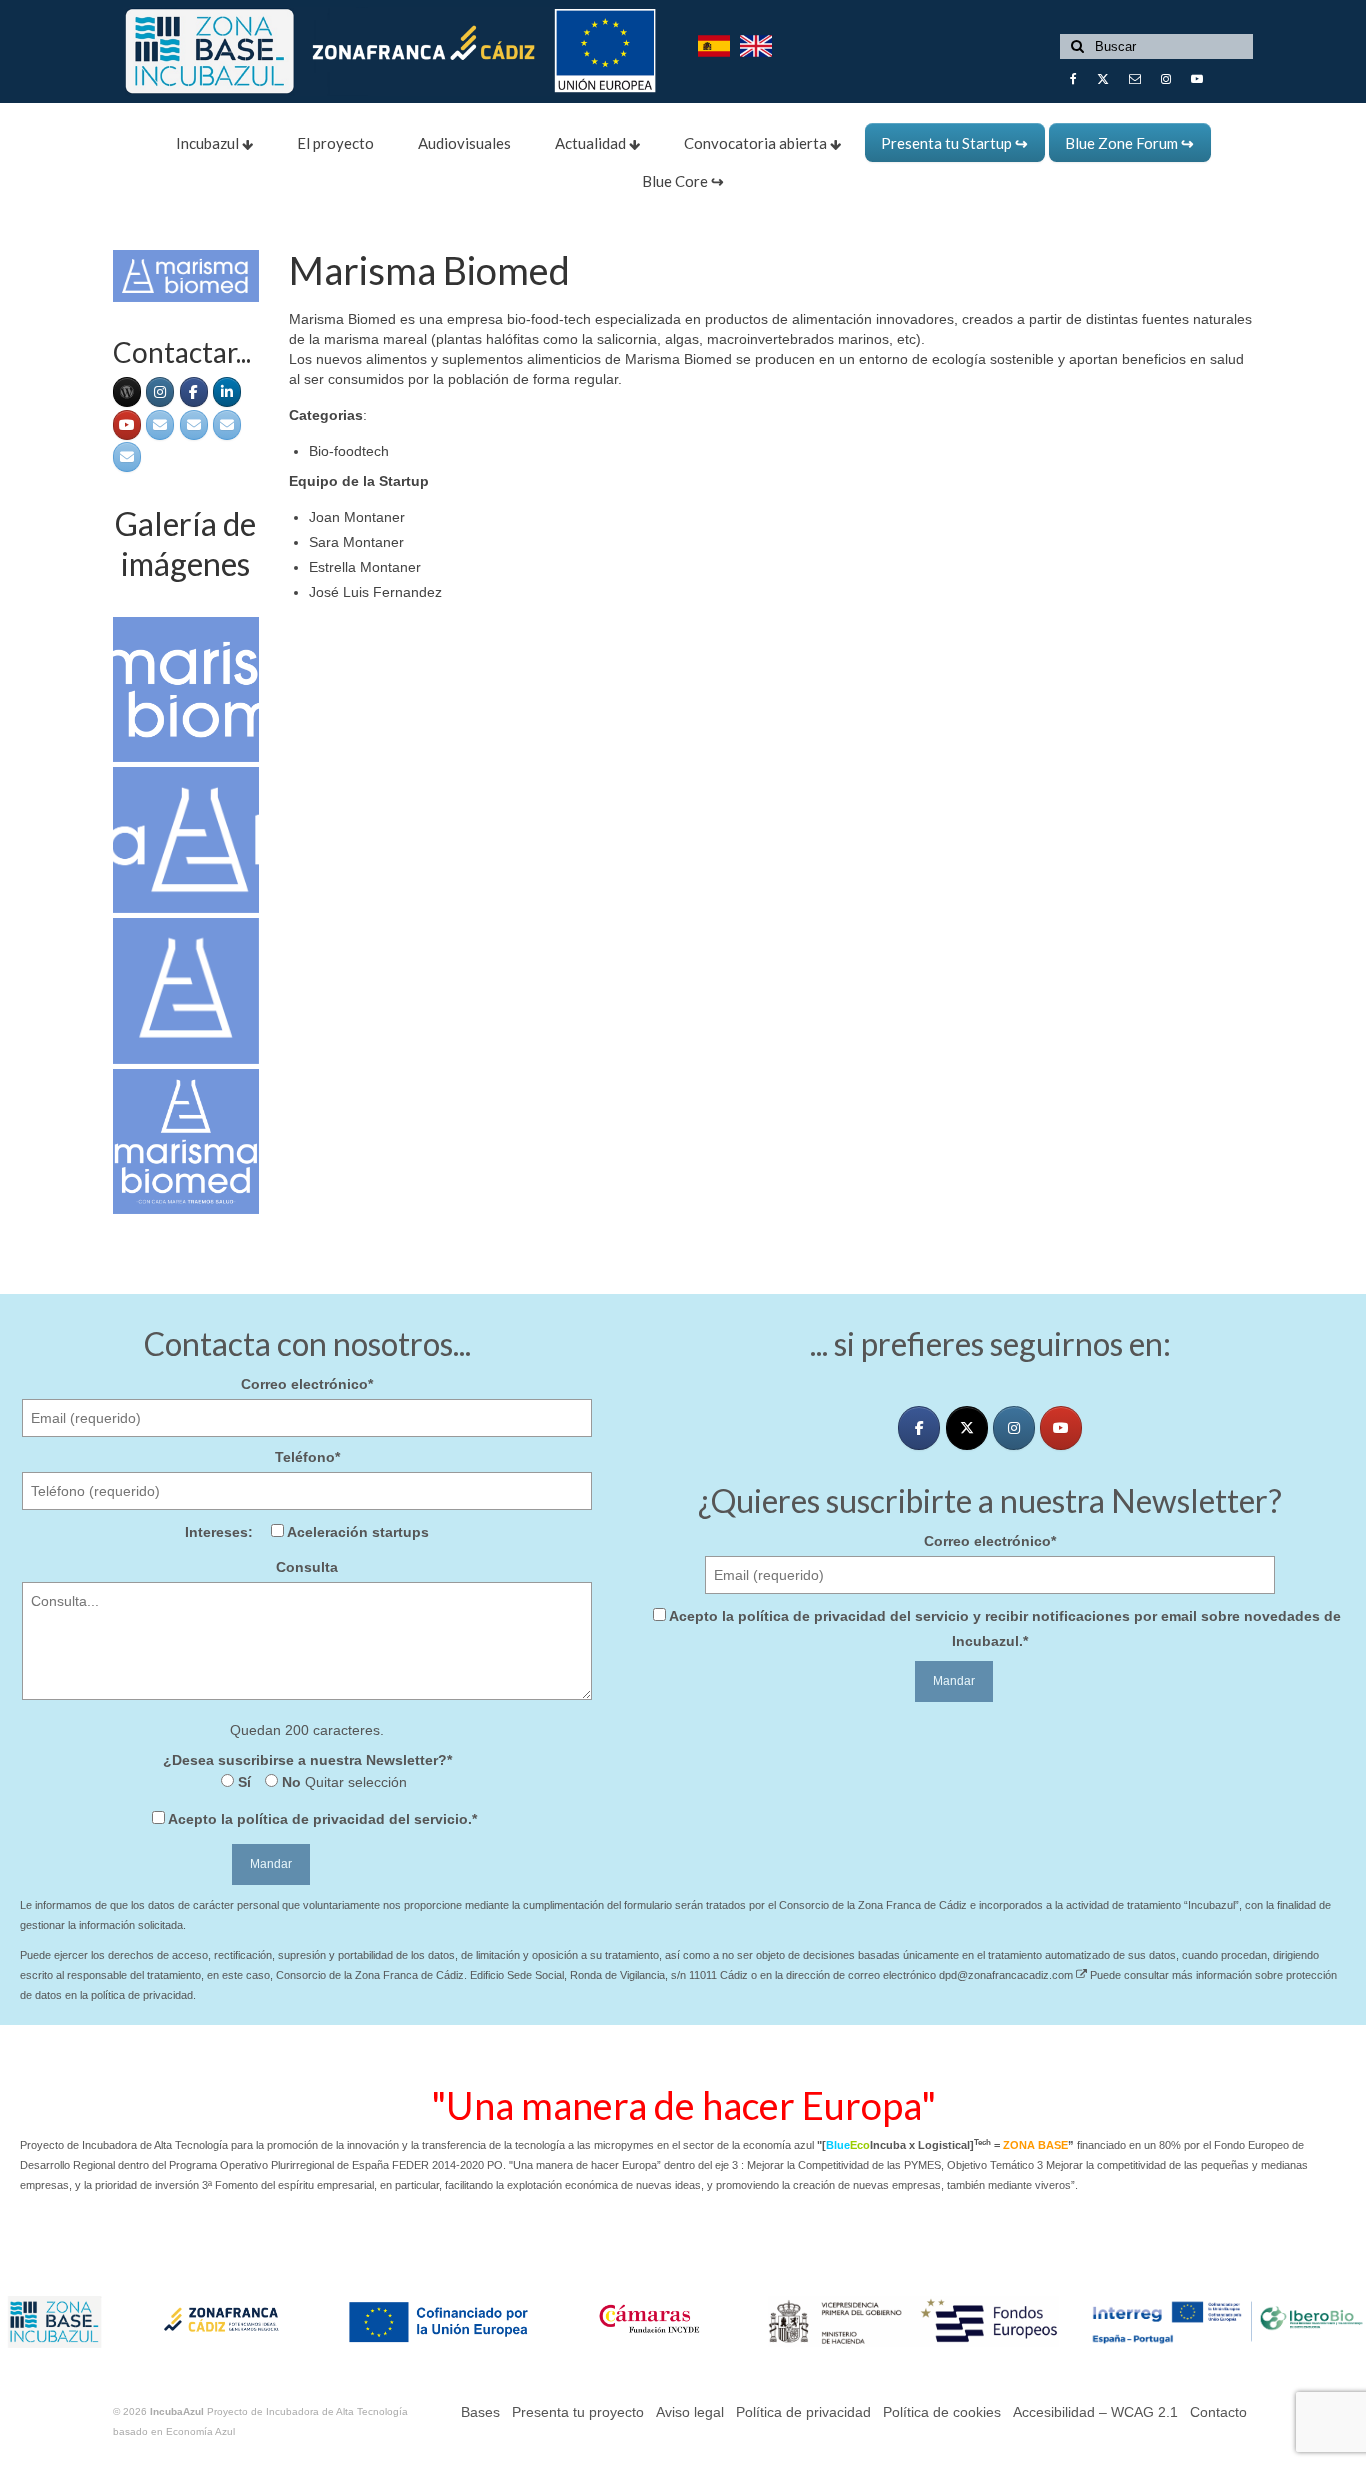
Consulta (307, 1567)
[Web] (127, 392)
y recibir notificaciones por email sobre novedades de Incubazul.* (1005, 1628)
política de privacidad (311, 1819)
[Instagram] (160, 392)
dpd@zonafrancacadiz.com (1007, 1975)
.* (322, 1819)
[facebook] (194, 392)
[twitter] (967, 1428)
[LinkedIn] (227, 392)
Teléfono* (307, 1457)
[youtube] (127, 425)
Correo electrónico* (307, 1384)
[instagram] (1014, 1428)
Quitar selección (354, 1782)
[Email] (160, 425)
